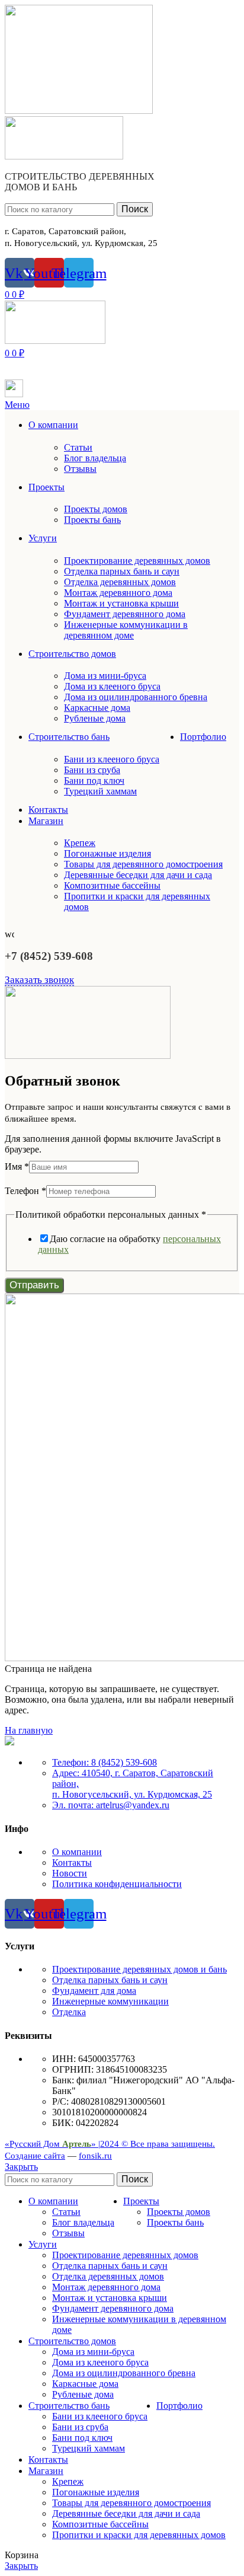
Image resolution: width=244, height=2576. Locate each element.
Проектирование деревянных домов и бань (139, 1969)
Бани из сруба (92, 770)
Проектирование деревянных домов (137, 561)
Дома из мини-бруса (105, 676)
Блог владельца (95, 458)
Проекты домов (96, 509)
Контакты (72, 1862)
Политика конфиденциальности (117, 1884)
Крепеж (80, 843)
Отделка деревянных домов (120, 582)
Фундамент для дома (94, 1991)
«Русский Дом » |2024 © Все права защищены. (110, 2144)
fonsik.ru (95, 2156)
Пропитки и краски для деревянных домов (139, 2535)
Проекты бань (92, 520)
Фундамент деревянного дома (125, 614)
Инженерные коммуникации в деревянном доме (126, 630)
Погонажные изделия (107, 853)
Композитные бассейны (112, 885)
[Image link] (9, 1742)
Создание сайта (35, 2156)
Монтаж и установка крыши (121, 603)
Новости (70, 1873)
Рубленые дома (95, 718)
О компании (77, 1852)
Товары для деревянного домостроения (143, 864)
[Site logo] (79, 111)
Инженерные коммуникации (110, 2001)
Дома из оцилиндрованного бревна (136, 697)
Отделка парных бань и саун (122, 571)
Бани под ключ (94, 781)
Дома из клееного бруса (112, 686)
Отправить (34, 1285)
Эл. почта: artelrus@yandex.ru (111, 1805)
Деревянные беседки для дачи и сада (138, 875)
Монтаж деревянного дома (118, 593)
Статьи (78, 447)
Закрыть (21, 2167)
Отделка (69, 2012)
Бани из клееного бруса (112, 759)
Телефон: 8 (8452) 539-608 (105, 1762)
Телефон (25, 1191)
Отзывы (80, 469)
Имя (17, 1166)
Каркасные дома (97, 708)
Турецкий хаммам (100, 791)
